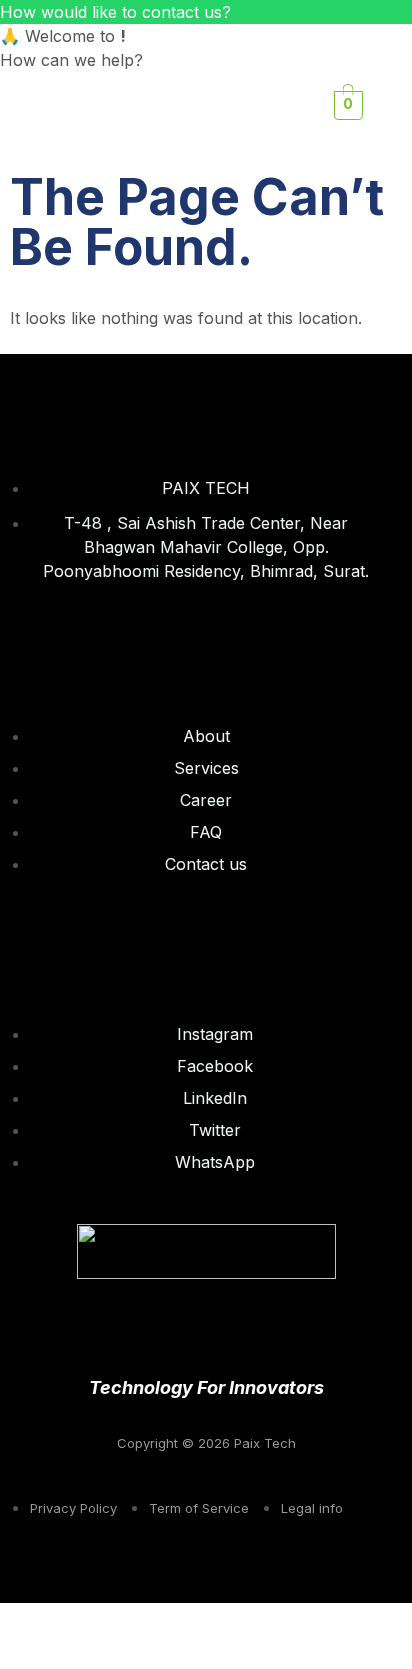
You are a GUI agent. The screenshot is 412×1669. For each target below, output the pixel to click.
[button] (237, 105)
